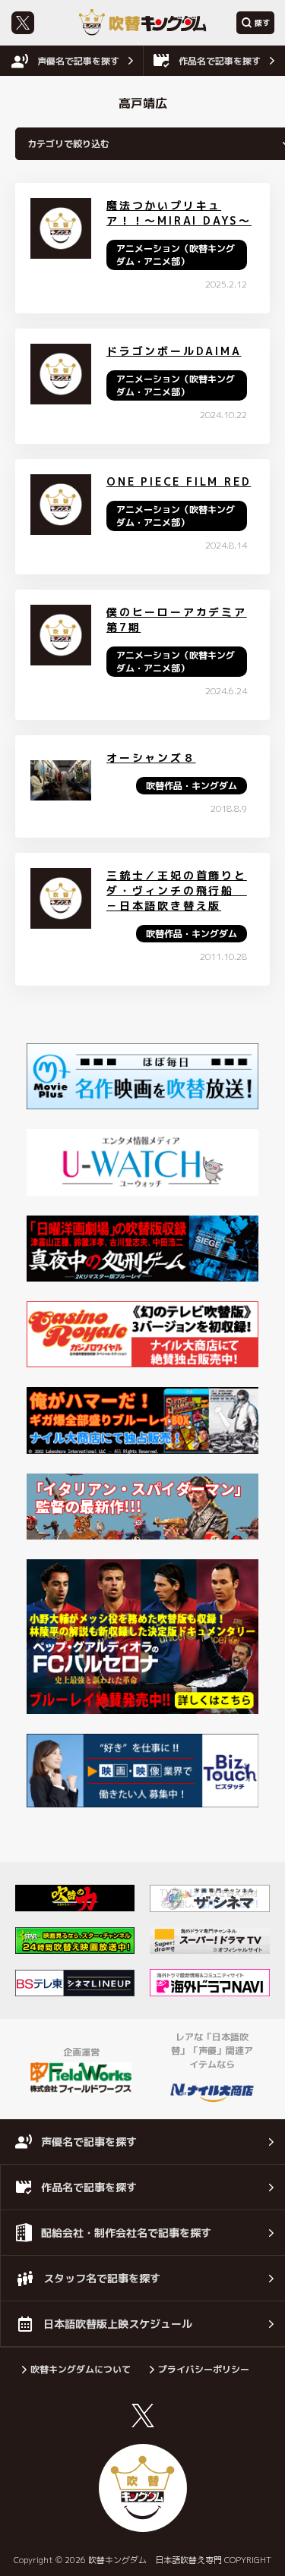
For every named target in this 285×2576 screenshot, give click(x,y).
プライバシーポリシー (204, 2369)
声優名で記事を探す (78, 61)
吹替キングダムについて (81, 2369)
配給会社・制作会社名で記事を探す (126, 2233)
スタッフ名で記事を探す (102, 2278)
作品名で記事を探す (220, 61)
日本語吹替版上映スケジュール (118, 2324)
